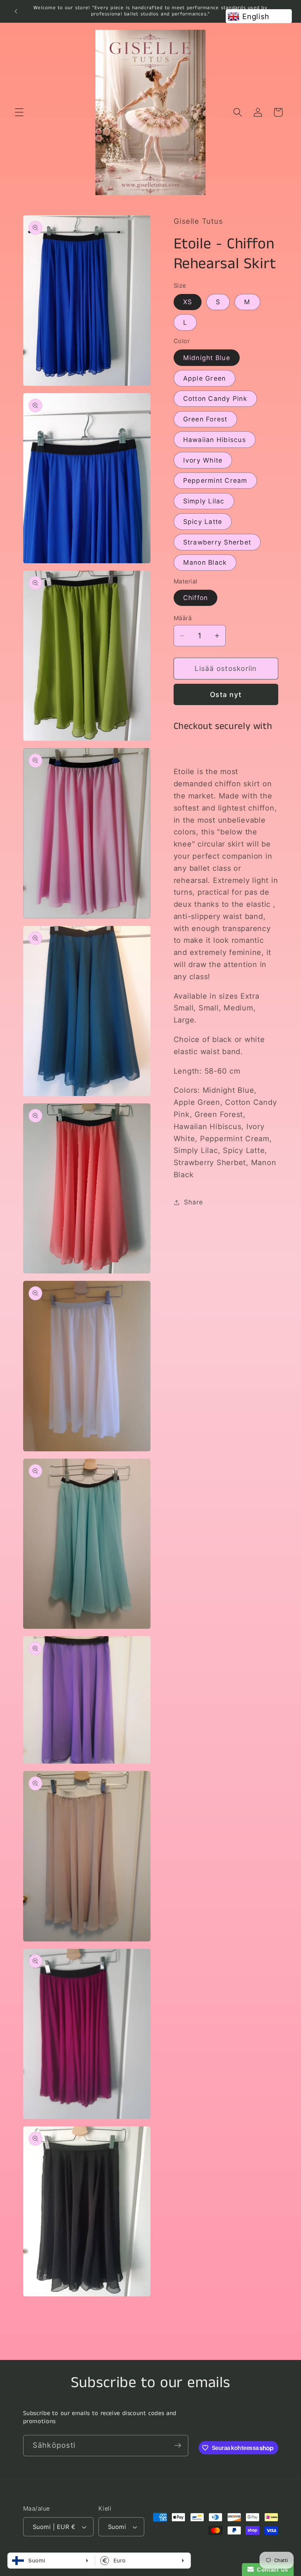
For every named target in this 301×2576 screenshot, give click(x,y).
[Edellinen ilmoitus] (16, 11)
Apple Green (205, 378)
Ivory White (203, 460)
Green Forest (205, 419)
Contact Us (271, 2570)
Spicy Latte (203, 522)
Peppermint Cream (215, 480)
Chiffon (196, 598)
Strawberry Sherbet (217, 542)
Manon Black (205, 562)
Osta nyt (226, 695)
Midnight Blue (207, 358)
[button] (19, 112)
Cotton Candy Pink (215, 398)
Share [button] (193, 1202)
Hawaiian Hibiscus (215, 440)
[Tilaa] (178, 2446)
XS (188, 302)
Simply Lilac (204, 501)
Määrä (183, 618)
